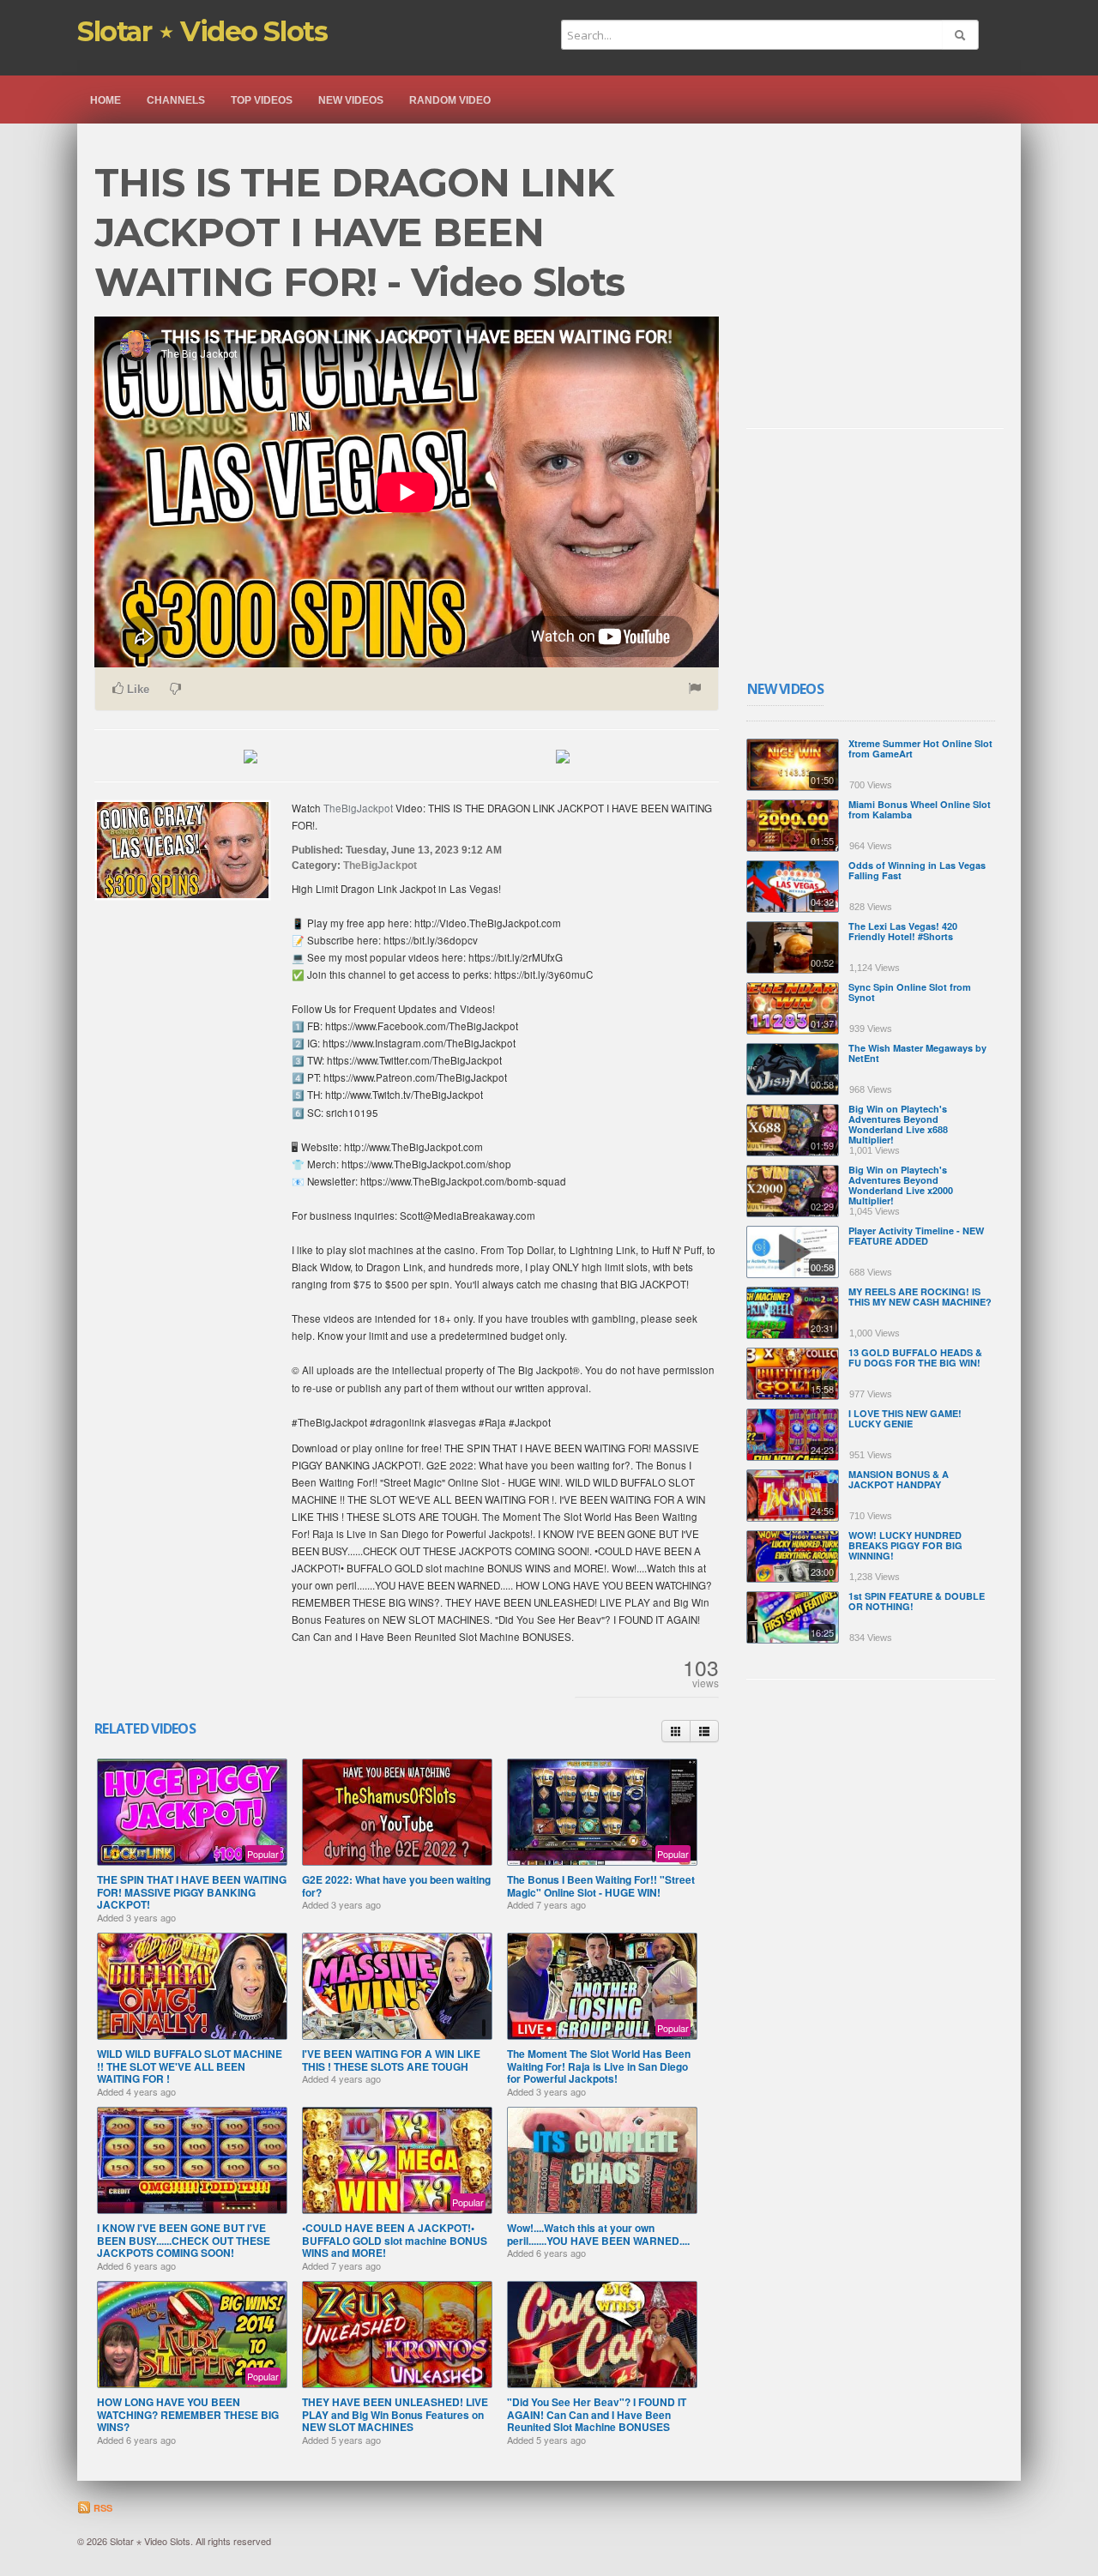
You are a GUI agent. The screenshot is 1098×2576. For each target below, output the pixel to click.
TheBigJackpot (358, 808)
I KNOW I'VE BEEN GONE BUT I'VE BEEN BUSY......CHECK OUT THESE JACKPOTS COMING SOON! (184, 2240)
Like (136, 689)
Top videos (262, 100)
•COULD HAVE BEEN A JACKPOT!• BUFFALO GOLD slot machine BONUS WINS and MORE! (395, 2240)
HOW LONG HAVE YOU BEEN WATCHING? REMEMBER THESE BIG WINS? (188, 2414)
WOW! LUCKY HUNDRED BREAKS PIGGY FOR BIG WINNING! (905, 1545)
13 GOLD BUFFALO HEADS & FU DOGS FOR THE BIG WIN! (915, 1357)
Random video (450, 100)
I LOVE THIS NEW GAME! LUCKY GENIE (905, 1418)
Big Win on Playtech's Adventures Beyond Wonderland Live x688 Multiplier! (898, 1124)
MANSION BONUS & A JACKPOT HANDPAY (899, 1479)
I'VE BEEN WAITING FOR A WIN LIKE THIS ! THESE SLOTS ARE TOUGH (391, 2060)
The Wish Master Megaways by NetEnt (917, 1053)
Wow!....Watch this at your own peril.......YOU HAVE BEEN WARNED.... (598, 2234)
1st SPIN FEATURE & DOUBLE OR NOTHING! (917, 1601)
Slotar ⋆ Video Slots (202, 31)
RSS (102, 2508)
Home (106, 100)
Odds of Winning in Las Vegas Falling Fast (917, 870)
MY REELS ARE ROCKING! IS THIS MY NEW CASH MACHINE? (920, 1297)
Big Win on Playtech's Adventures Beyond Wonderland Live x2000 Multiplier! (901, 1185)
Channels (176, 100)
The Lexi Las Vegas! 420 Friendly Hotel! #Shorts (903, 931)
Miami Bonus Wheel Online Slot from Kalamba (920, 809)
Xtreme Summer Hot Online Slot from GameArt (920, 748)
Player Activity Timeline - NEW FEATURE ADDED (916, 1236)
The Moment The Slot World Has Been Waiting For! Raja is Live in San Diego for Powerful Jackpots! (599, 2066)
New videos (351, 100)
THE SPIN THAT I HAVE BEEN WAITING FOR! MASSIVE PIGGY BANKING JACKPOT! (192, 1892)
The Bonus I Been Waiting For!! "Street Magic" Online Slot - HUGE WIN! (601, 1885)
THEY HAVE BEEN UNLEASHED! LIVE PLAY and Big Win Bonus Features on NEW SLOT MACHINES (395, 2414)
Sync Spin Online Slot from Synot (910, 992)
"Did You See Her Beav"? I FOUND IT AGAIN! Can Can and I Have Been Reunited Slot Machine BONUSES (597, 2414)
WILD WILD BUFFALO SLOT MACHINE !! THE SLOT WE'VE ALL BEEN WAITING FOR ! (190, 2066)
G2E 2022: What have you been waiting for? (396, 1885)
